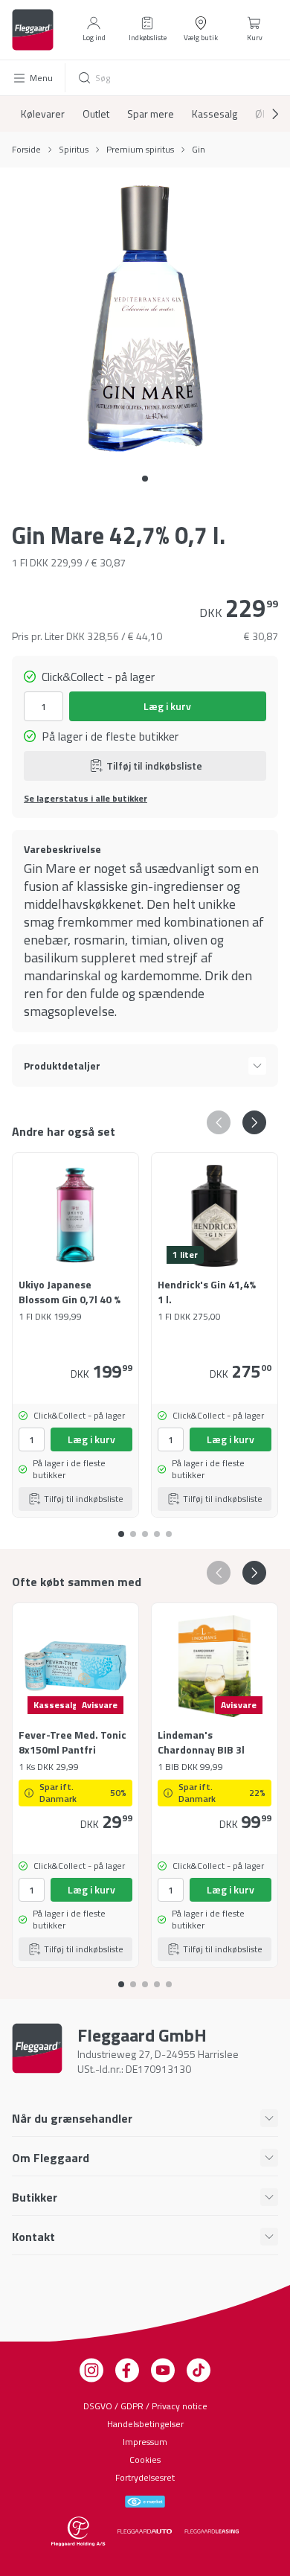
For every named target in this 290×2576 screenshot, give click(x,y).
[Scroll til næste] (263, 114)
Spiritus (74, 150)
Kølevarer (43, 114)
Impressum (145, 2442)
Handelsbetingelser (145, 2424)
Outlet (96, 114)
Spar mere (151, 114)
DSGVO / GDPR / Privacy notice (145, 2406)
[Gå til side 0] (145, 479)
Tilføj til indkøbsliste (154, 766)
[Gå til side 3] (157, 1528)
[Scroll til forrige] (219, 1122)
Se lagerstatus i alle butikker (86, 799)
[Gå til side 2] (145, 1528)
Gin (199, 150)
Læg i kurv (167, 706)
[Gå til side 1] (133, 1528)
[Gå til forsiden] (33, 30)
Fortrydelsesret (145, 2477)
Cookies (145, 2460)
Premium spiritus (140, 150)
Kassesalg (215, 114)
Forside (26, 150)
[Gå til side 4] (169, 1528)
